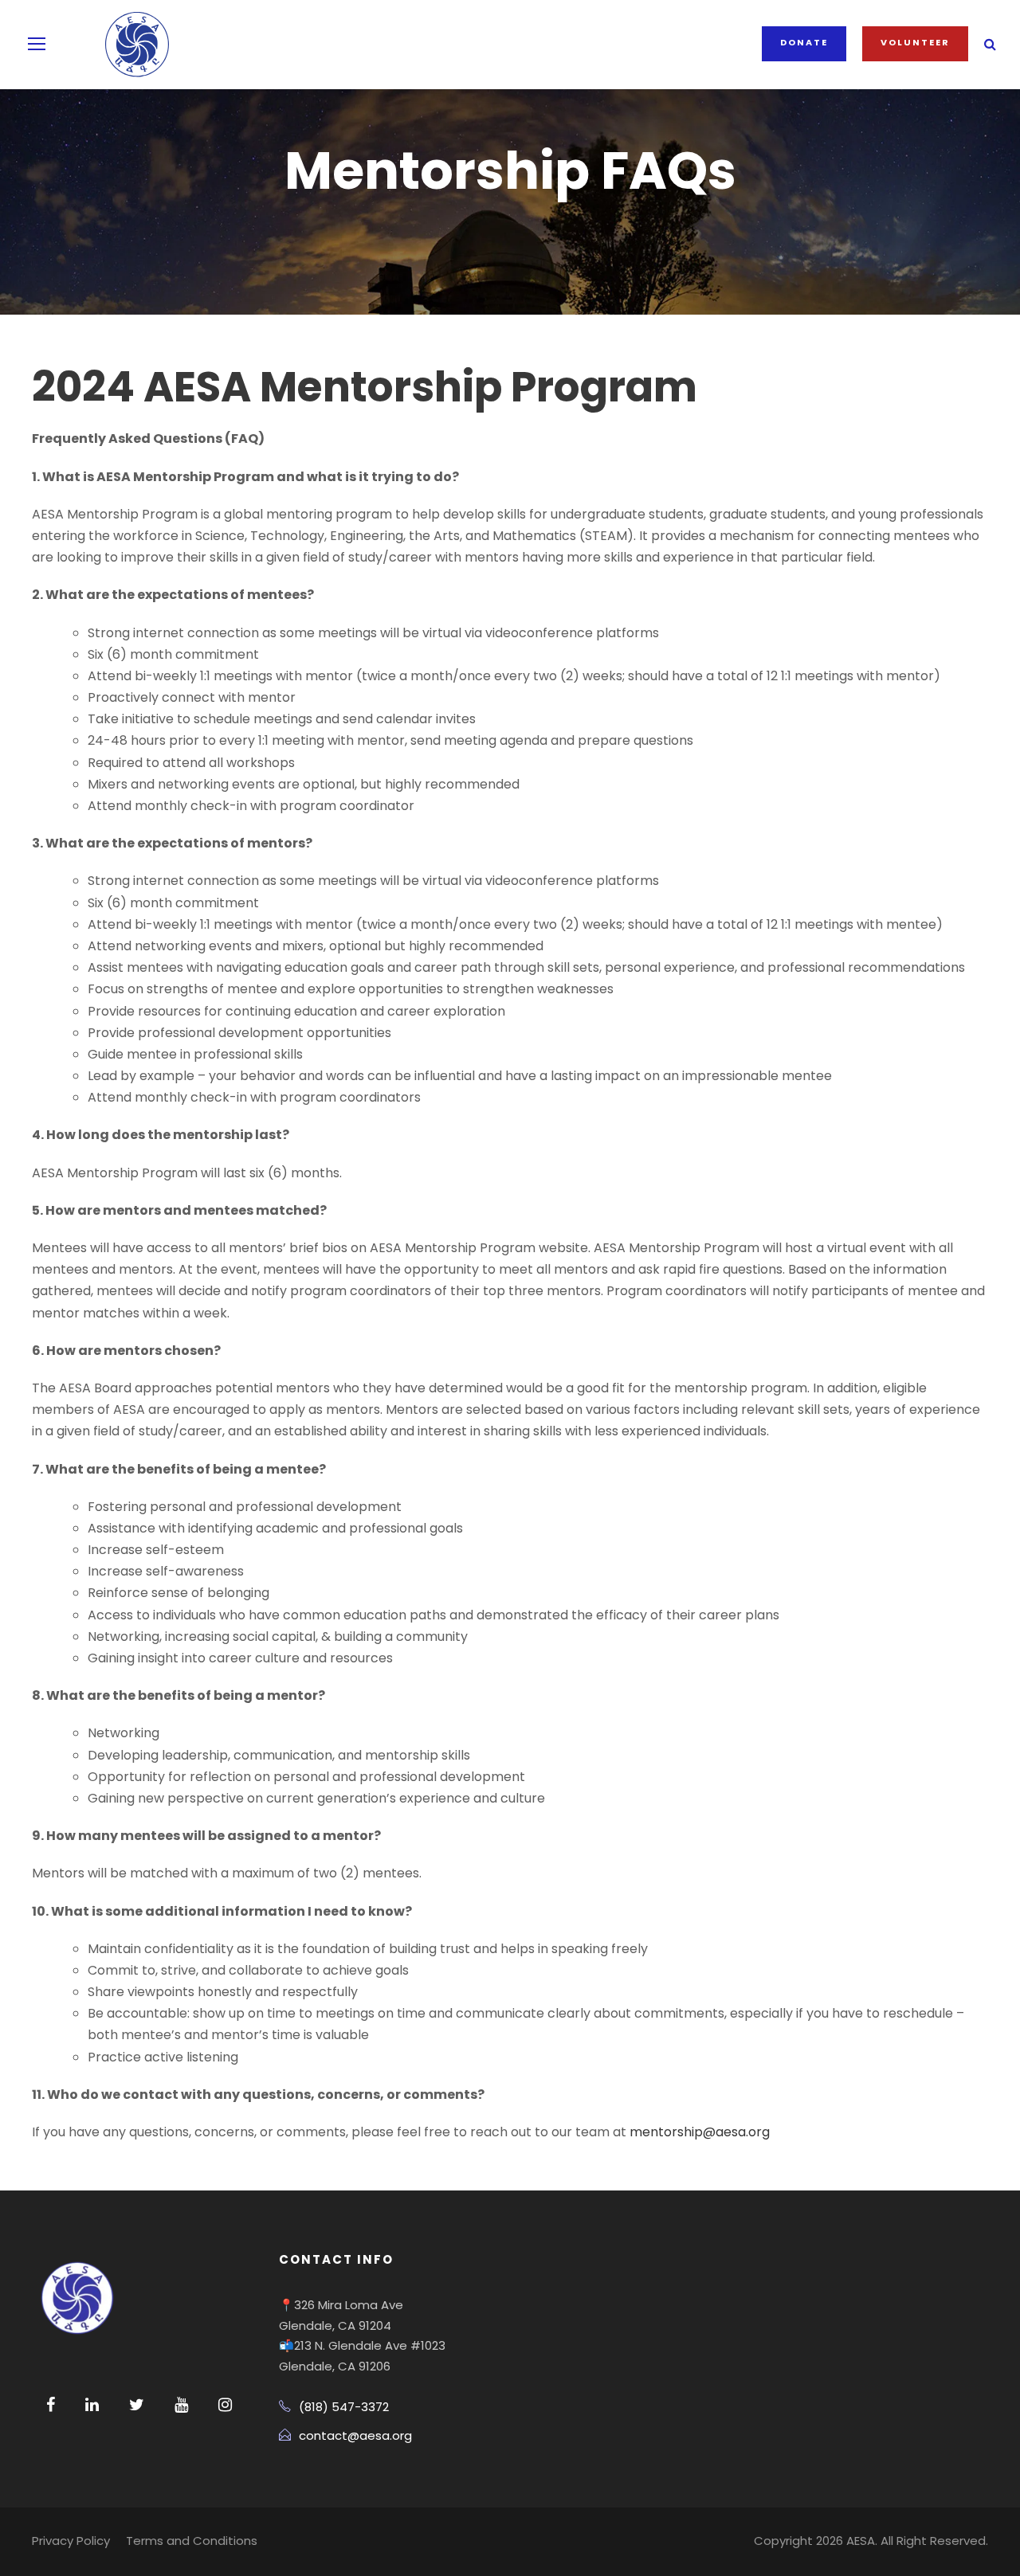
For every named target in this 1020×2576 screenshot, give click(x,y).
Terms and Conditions (192, 2541)
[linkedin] (92, 2405)
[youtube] (181, 2405)
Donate (804, 42)
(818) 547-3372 (344, 2407)
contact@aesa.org (355, 2435)
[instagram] (225, 2405)
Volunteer (915, 42)
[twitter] (137, 2405)
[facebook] (51, 2405)
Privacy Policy (71, 2541)
